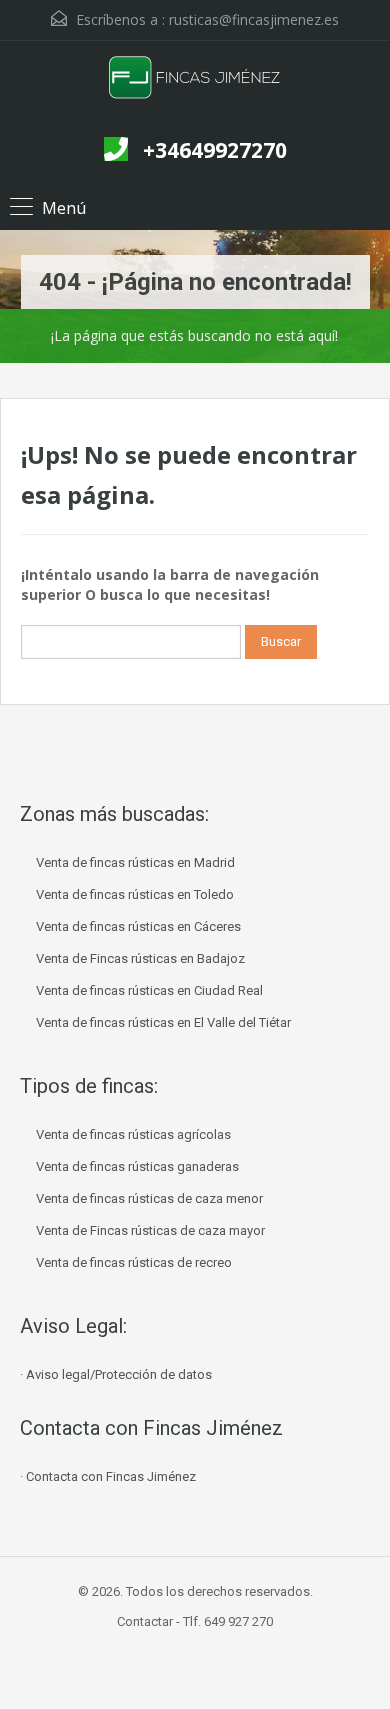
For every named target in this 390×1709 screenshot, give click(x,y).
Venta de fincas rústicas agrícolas (133, 1134)
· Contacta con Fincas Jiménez (108, 1476)
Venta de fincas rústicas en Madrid (135, 862)
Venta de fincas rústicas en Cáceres (138, 926)
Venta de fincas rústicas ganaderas (137, 1166)
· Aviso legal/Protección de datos (116, 1374)
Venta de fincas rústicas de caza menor (149, 1198)
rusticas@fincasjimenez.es (254, 19)
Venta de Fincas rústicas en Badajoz (140, 958)
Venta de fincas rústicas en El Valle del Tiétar (163, 1022)
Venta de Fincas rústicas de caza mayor (150, 1230)
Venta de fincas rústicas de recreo (134, 1262)
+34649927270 (215, 150)
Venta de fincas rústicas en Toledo (135, 894)
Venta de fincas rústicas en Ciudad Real (149, 990)
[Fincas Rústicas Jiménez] (195, 86)
